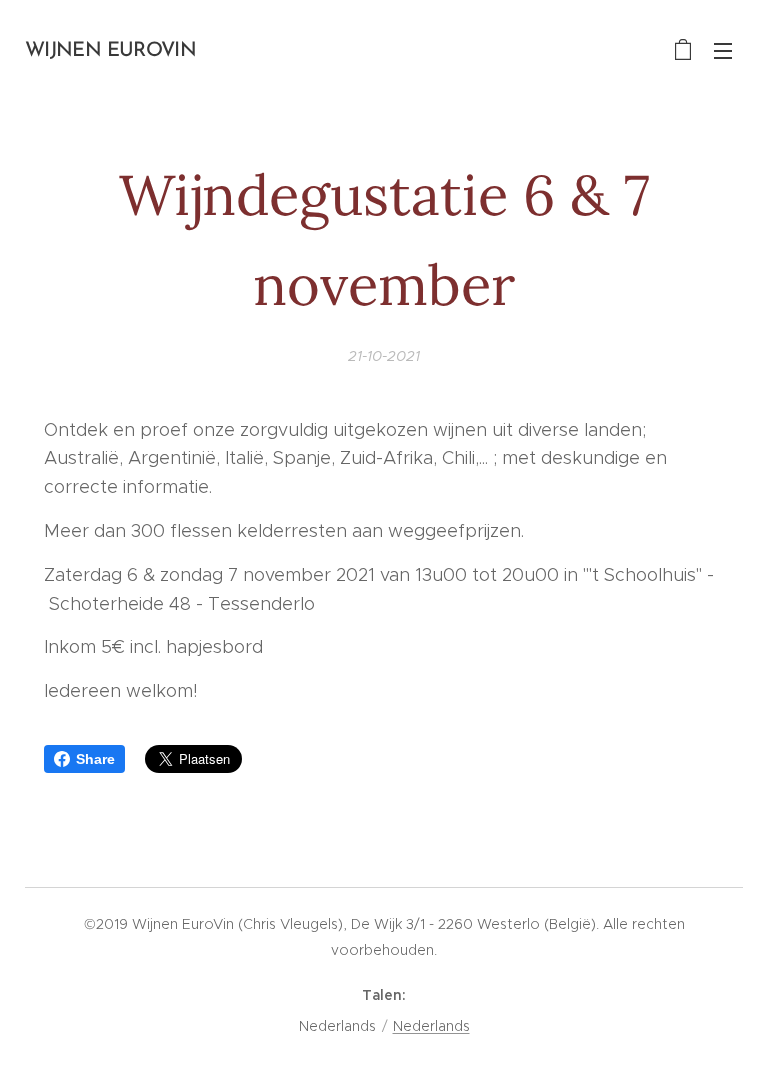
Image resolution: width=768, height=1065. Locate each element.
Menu (723, 50)
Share (95, 759)
